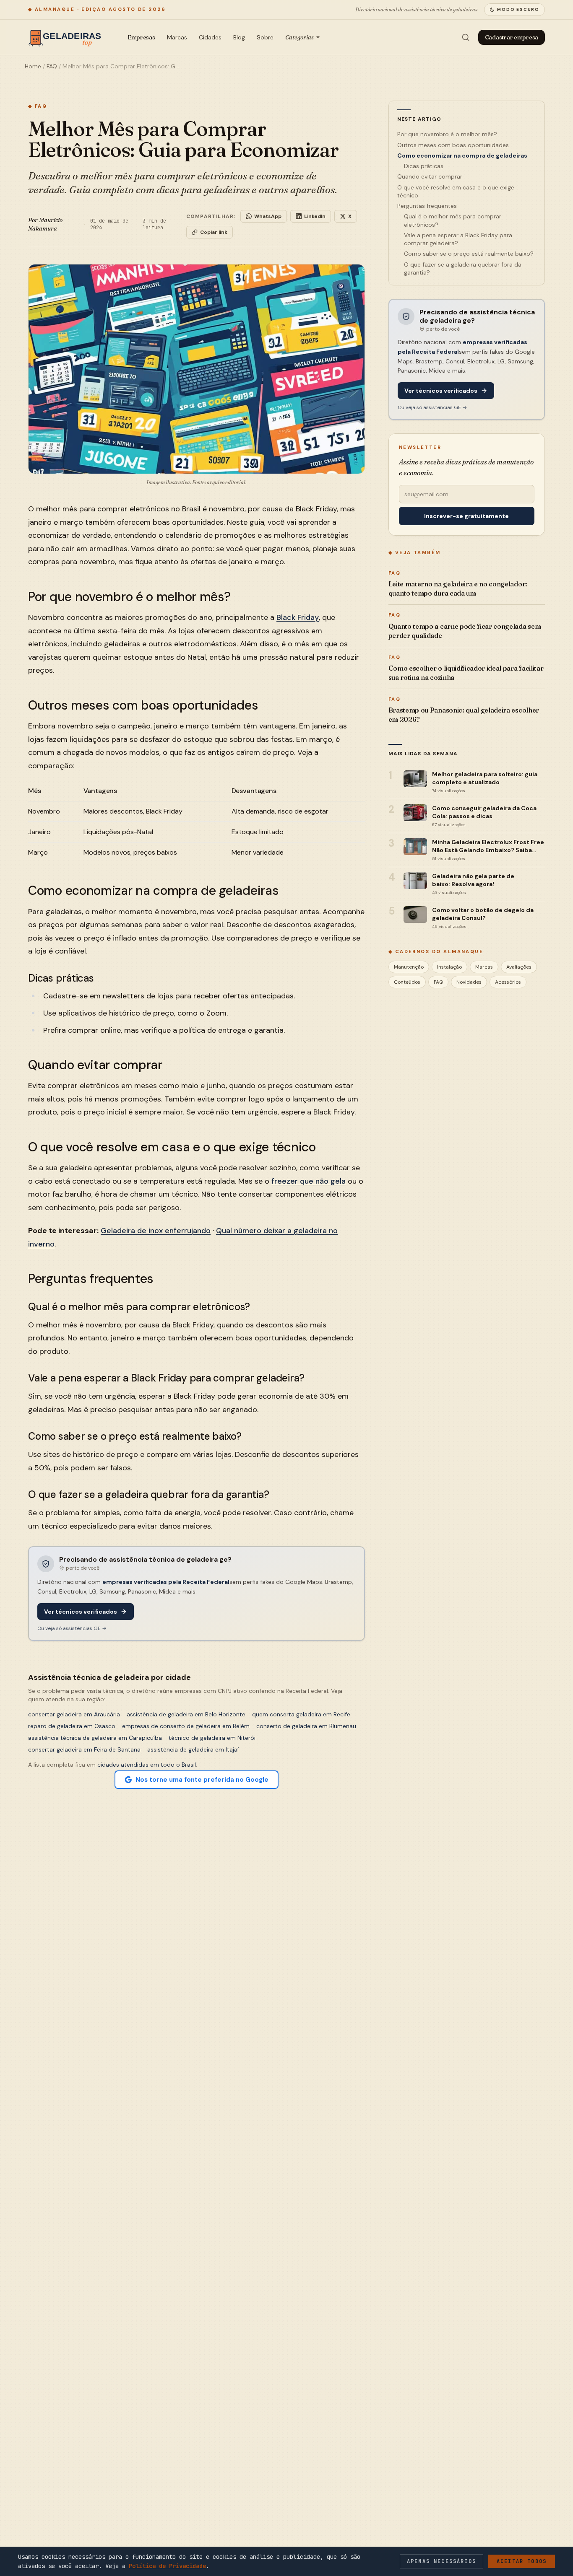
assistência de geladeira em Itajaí (193, 1749)
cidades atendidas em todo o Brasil (147, 1765)
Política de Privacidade (167, 2566)
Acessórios (508, 982)
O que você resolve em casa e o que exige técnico (456, 191)
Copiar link (214, 232)
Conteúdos (407, 982)
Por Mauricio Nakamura (45, 224)
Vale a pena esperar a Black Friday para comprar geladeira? (458, 239)
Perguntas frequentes (427, 206)
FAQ (52, 66)
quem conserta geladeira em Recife (301, 1714)
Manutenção (409, 967)
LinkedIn (315, 216)
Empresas (141, 37)
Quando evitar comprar (430, 176)
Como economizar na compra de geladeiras (462, 155)
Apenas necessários (441, 2561)
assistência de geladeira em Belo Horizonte (186, 1714)
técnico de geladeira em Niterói (212, 1738)
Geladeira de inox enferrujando (156, 1231)
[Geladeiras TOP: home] (67, 37)
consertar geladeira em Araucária (74, 1714)
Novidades (469, 982)
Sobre (265, 37)
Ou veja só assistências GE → (72, 1628)
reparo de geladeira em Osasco (72, 1726)
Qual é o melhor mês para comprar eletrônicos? (453, 220)
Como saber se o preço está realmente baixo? (469, 254)
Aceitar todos (522, 2561)
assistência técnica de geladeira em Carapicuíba (95, 1738)
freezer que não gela (309, 1181)
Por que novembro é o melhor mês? (447, 134)
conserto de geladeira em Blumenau (306, 1726)
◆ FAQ (38, 106)
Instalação (449, 967)
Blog (239, 37)
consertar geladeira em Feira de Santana (84, 1749)
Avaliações (519, 967)
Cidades (210, 37)
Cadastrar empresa (512, 37)
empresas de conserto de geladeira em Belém (186, 1726)
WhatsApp (268, 216)
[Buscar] (466, 37)
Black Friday (298, 617)
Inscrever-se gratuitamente (466, 516)
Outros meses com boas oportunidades (453, 145)
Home (33, 66)
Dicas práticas (424, 166)
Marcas (177, 37)
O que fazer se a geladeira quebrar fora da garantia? (463, 268)
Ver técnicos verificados (81, 1612)
